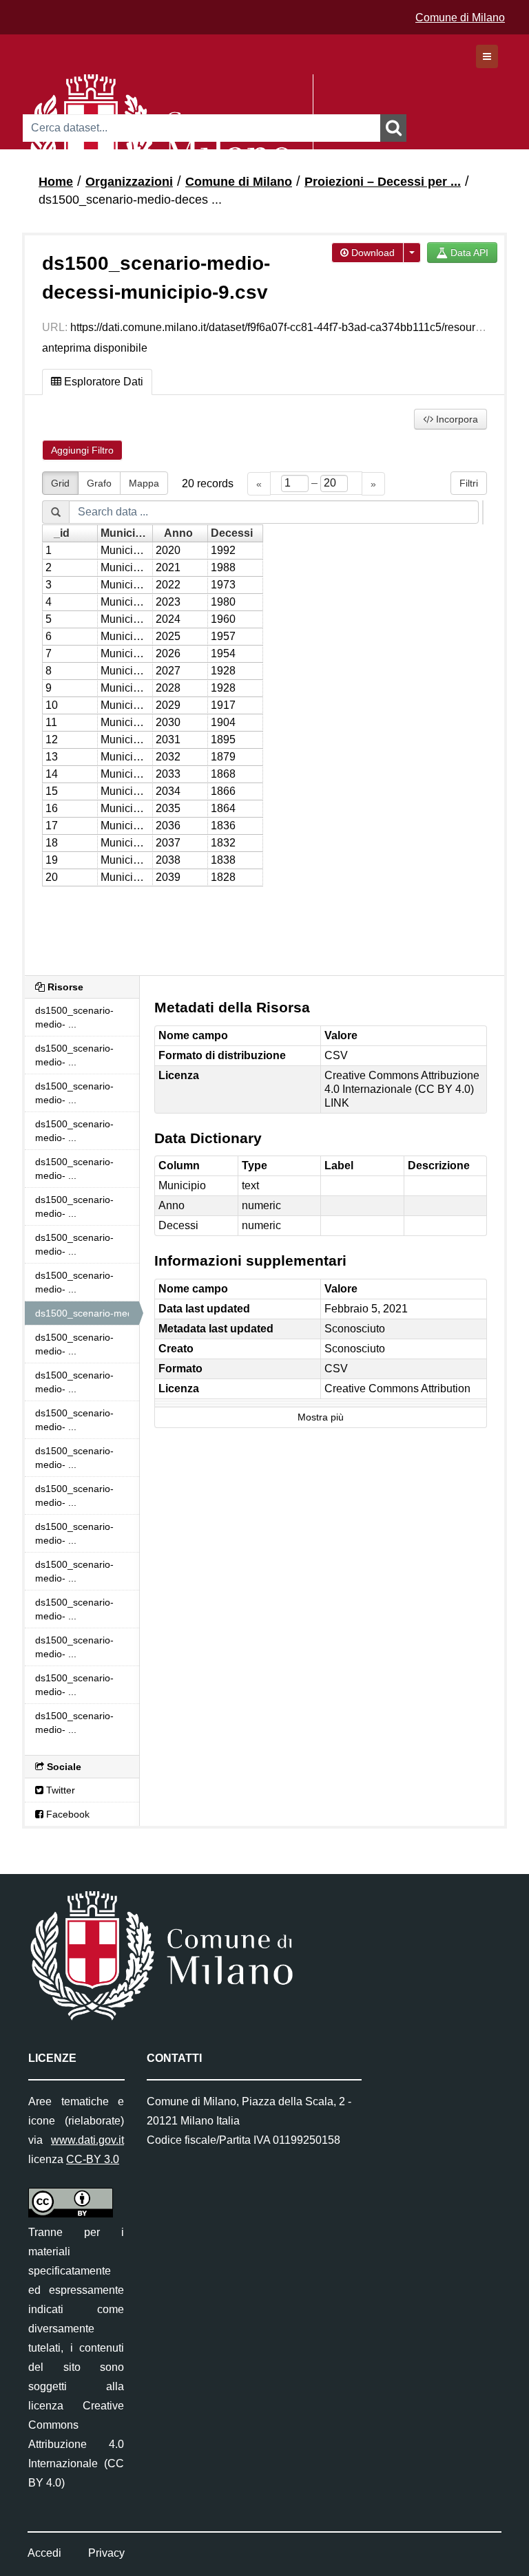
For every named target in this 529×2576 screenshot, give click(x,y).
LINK (337, 1103)
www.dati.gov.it (87, 2140)
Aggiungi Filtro (82, 450)
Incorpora (456, 419)
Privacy (106, 2553)
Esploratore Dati (102, 382)
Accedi (44, 2553)
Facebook (66, 1814)
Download (372, 253)
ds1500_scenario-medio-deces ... (130, 200)
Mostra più (321, 1417)
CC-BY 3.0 (93, 2159)
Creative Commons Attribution (397, 1388)
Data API (468, 253)
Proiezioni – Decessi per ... (383, 182)
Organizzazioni (129, 182)
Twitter (59, 1790)
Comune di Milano (460, 18)
